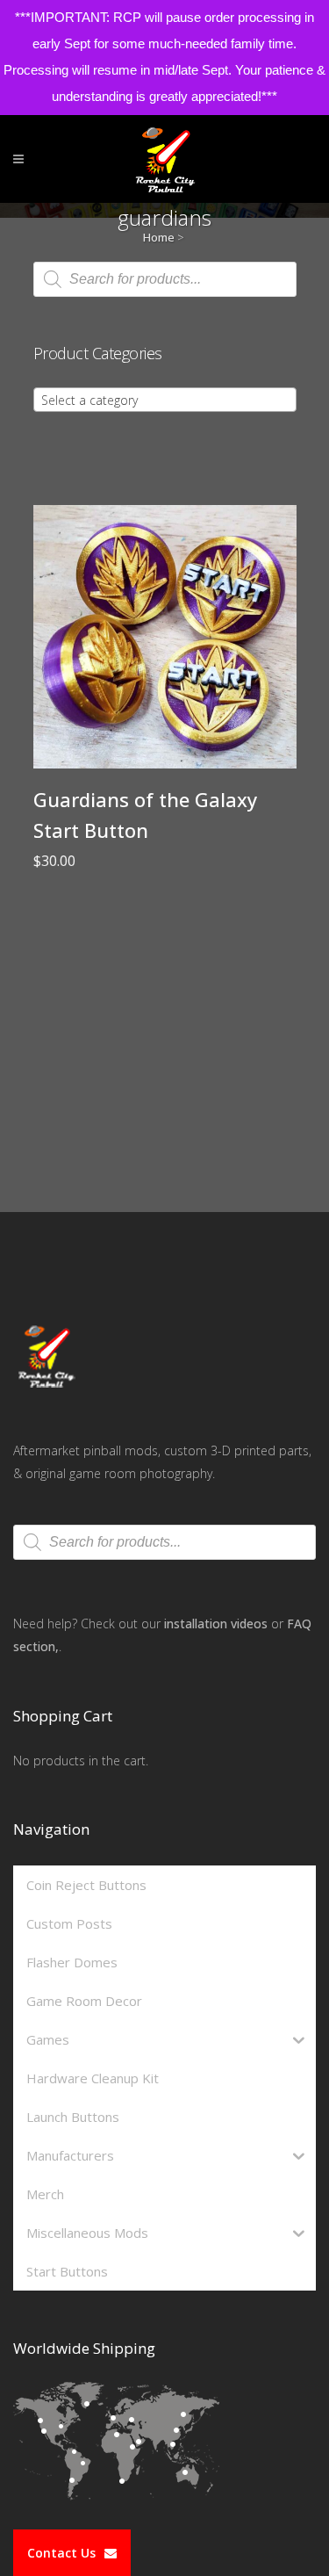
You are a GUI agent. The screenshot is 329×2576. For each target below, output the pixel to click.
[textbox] (165, 400)
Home (159, 237)
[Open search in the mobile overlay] (165, 279)
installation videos (216, 1624)
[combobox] (165, 400)
